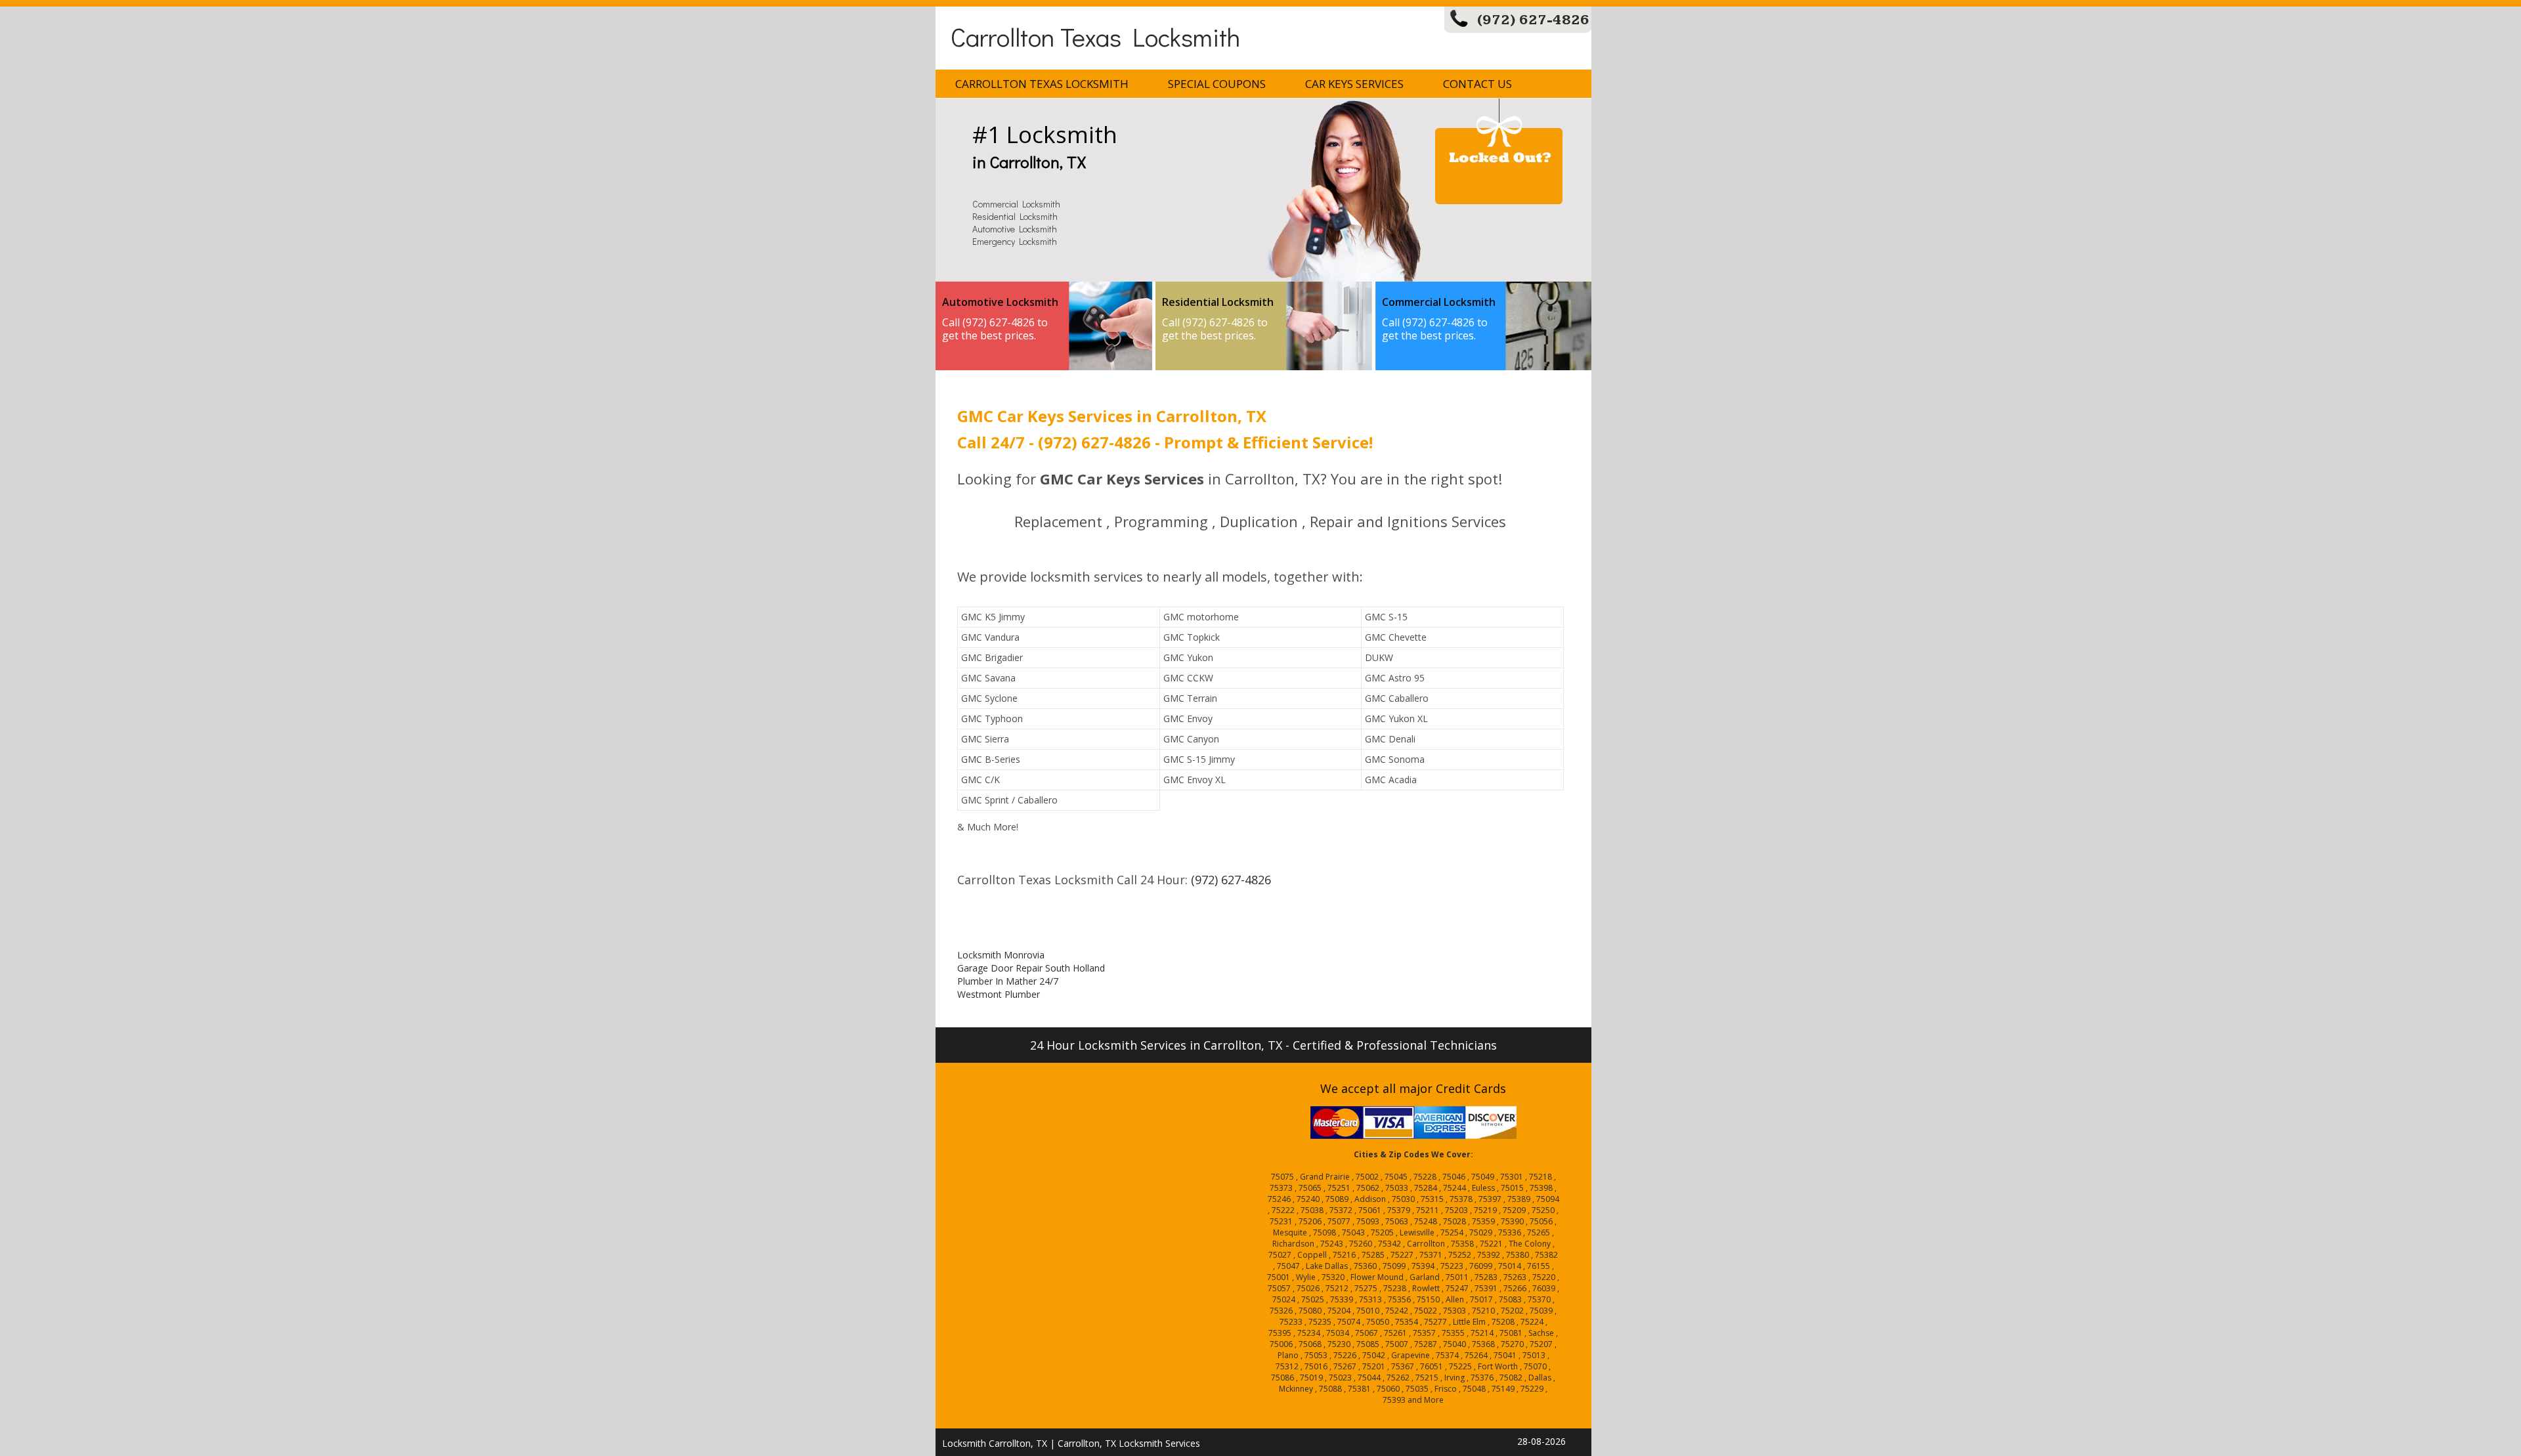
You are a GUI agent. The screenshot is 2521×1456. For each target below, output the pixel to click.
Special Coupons (1217, 84)
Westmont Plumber (999, 994)
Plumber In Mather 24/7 (1008, 981)
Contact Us (1477, 84)
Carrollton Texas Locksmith (1095, 36)
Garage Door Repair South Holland (1031, 968)
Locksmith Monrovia (1001, 955)
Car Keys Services (1354, 84)
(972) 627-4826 (1533, 20)
